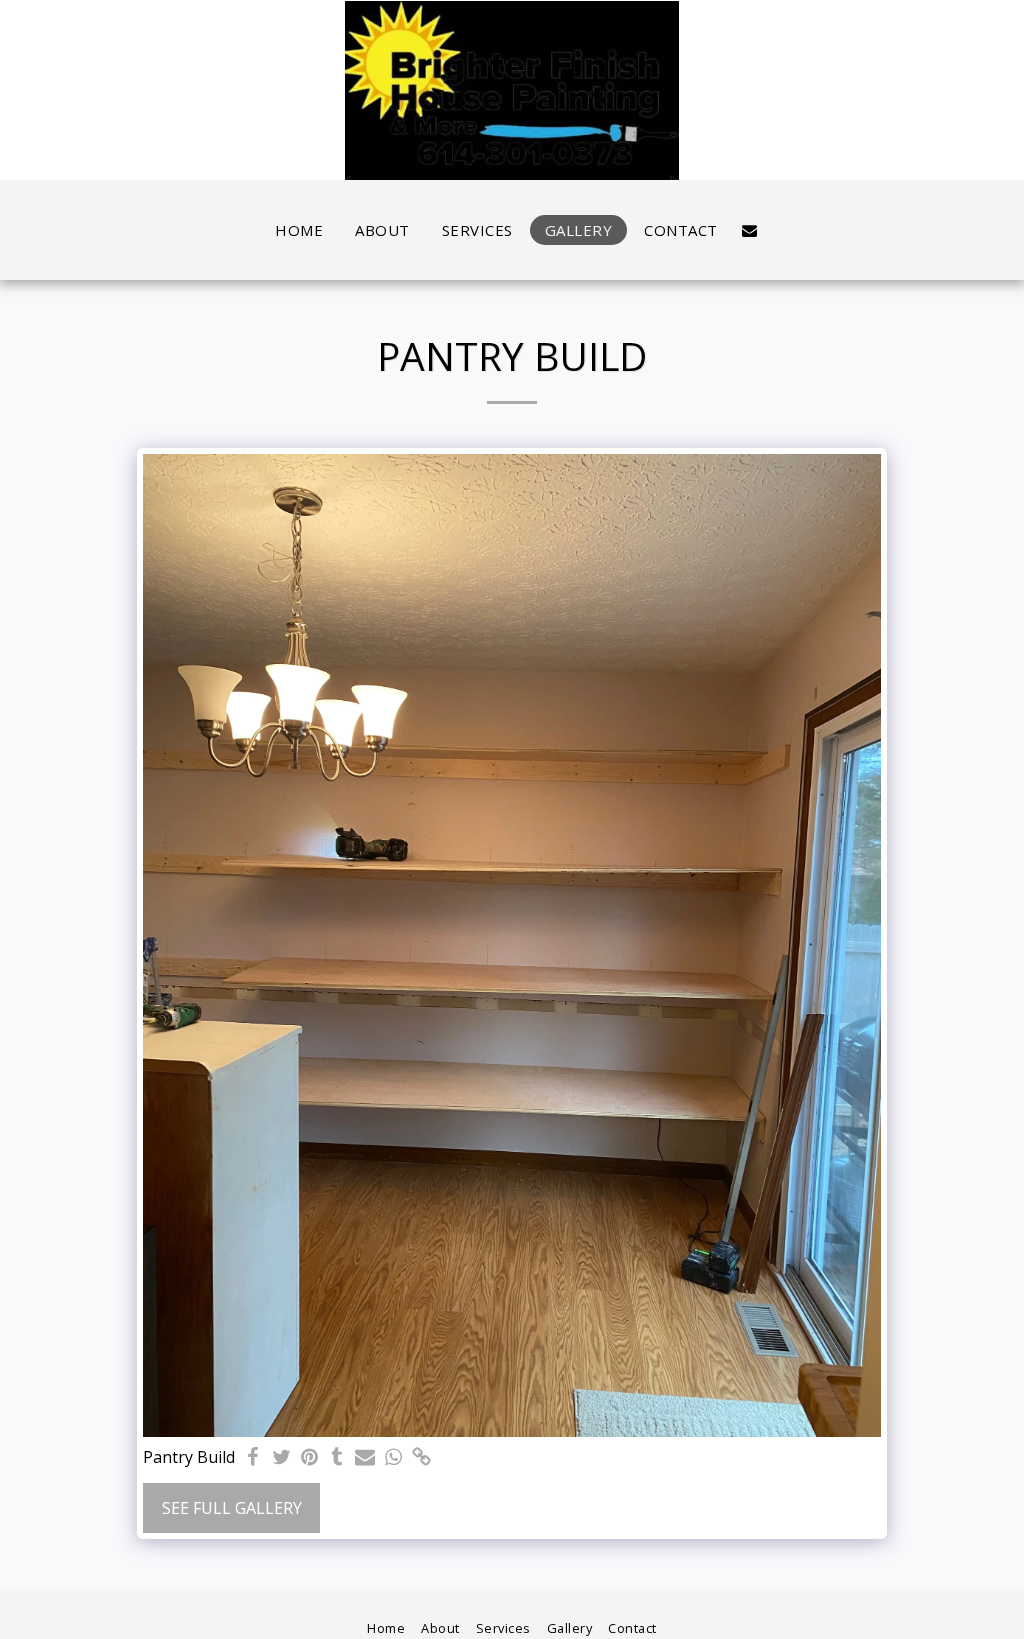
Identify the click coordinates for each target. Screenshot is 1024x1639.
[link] (421, 1457)
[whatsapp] (393, 1457)
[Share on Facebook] (253, 1457)
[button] (749, 230)
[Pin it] (309, 1457)
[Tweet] (281, 1457)
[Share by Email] (365, 1457)
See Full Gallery (232, 1508)
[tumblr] (337, 1457)
